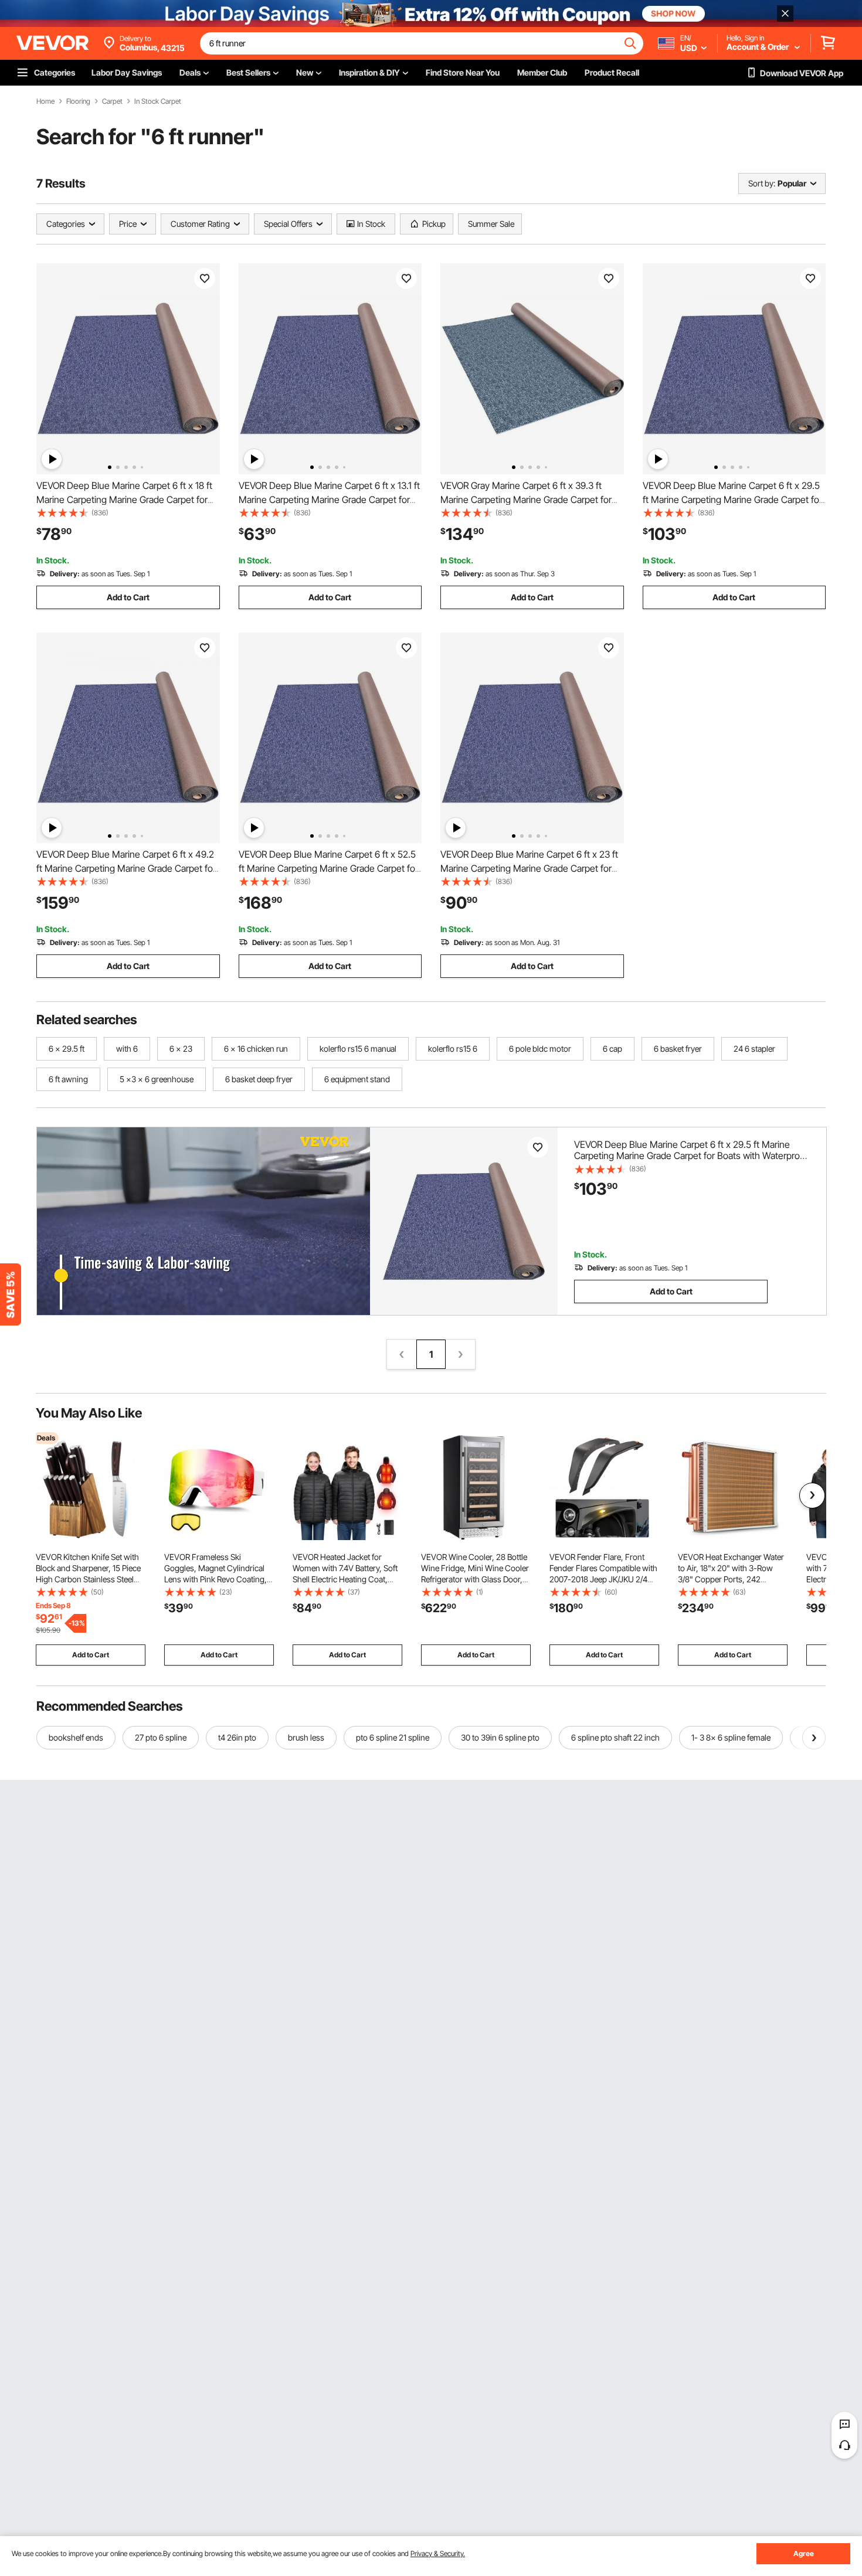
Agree (804, 2553)
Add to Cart (128, 597)
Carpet (112, 101)
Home (45, 101)
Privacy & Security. (438, 2553)
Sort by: (762, 183)
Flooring (78, 101)
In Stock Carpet (158, 101)
